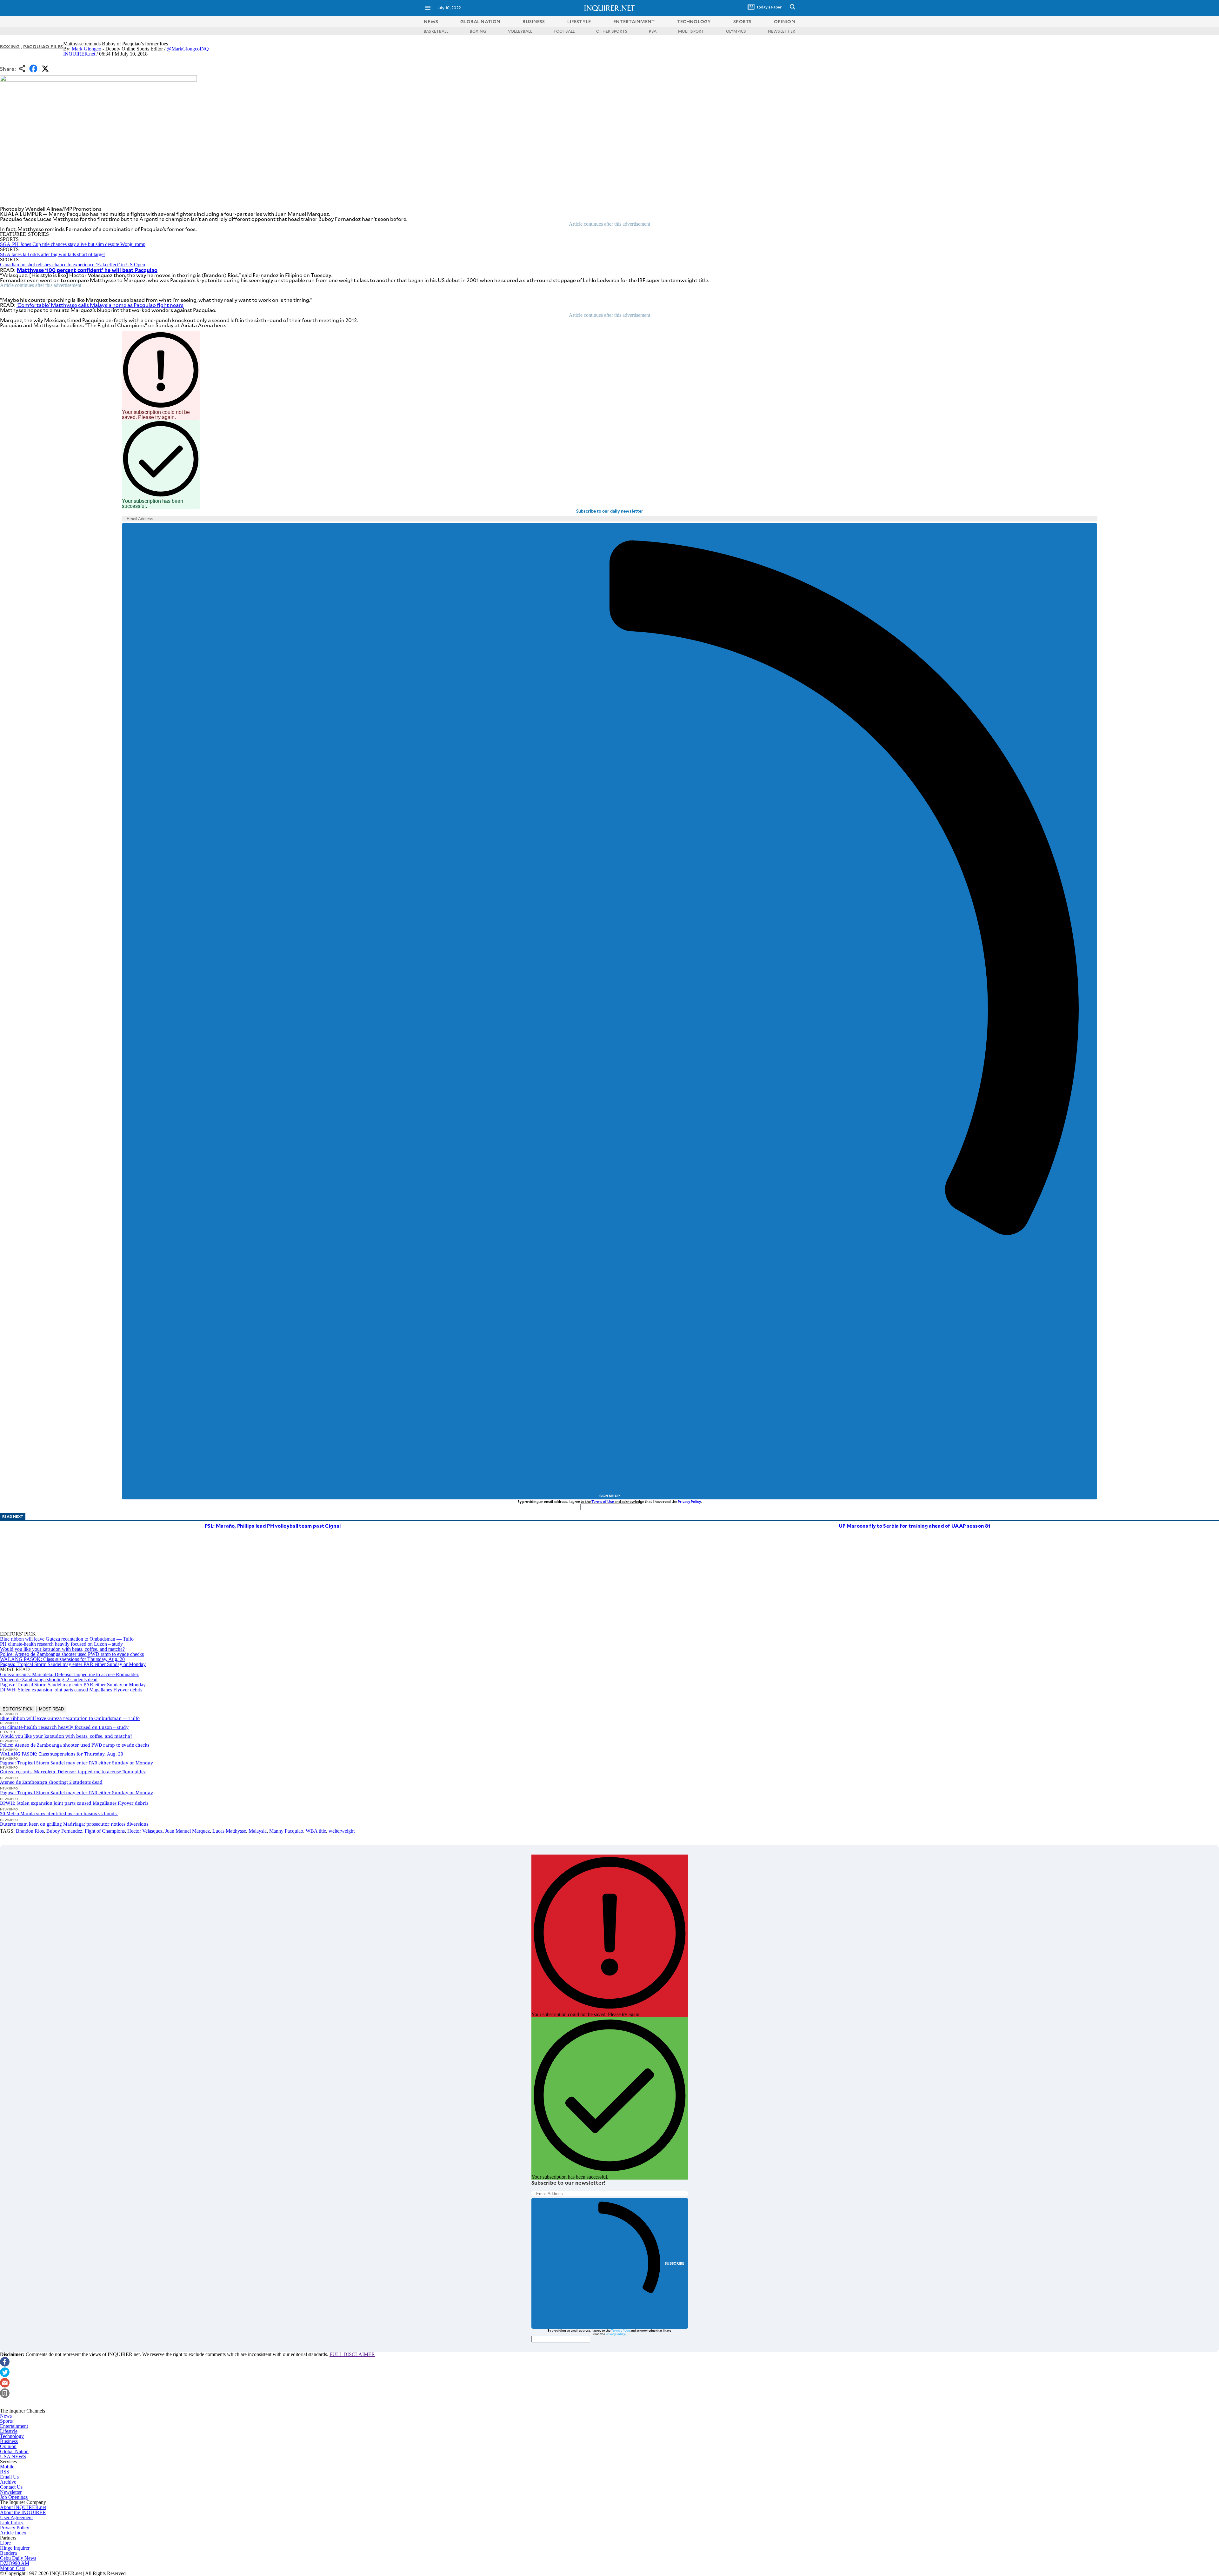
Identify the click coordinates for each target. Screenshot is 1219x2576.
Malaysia (258, 1831)
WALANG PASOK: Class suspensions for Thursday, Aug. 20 (62, 1659)
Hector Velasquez (145, 1831)
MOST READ (51, 1709)
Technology (12, 2436)
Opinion (8, 2446)
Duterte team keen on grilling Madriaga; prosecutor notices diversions (74, 1824)
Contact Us (11, 2487)
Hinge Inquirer (15, 2548)
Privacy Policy (689, 1501)
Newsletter (11, 2492)
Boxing (10, 46)
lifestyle (579, 21)
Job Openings (14, 2497)
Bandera (8, 2553)
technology (694, 21)
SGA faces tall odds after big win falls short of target (52, 254)
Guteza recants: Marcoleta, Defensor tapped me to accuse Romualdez (69, 1674)
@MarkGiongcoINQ (188, 49)
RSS (5, 2472)
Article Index (13, 2533)
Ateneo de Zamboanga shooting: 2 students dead (49, 1680)
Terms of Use (603, 1501)
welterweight (342, 1831)
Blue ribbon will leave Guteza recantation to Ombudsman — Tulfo (67, 1639)
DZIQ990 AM (15, 2563)
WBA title (316, 1831)
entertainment (634, 21)
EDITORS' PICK (18, 1709)
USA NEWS (13, 2456)
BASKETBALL (436, 31)
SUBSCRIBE (675, 2263)
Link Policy (12, 2523)
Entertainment (14, 2426)
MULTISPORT (691, 31)
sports (743, 21)
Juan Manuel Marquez (187, 1831)
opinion (785, 21)
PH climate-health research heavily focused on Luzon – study (61, 1644)
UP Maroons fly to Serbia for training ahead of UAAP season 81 (915, 1526)
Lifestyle (9, 2431)
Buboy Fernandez (64, 1831)
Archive (8, 2482)
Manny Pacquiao (286, 1831)
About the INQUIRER (23, 2512)
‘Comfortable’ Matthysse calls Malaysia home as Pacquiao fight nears (100, 305)
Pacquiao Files (43, 46)
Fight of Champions (105, 1831)
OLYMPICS (736, 31)
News (431, 21)
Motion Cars (13, 2568)
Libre (5, 2543)
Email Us (9, 2477)
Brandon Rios (30, 1831)
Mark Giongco (87, 49)
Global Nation (14, 2451)
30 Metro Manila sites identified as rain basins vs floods (59, 1813)
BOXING (478, 31)
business (534, 21)
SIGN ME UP (609, 1496)
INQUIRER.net (79, 54)
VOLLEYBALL (520, 31)
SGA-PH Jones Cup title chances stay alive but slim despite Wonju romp (73, 244)
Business (9, 2441)
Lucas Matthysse (229, 1831)
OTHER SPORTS (612, 31)
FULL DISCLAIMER (352, 2354)
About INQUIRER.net (23, 2507)
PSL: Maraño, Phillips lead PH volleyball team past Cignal (273, 1526)
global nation (480, 21)
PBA (653, 31)
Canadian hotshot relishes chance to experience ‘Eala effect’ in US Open (73, 265)
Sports (6, 2421)
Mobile (7, 2467)
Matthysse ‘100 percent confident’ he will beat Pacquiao (87, 270)
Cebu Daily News (18, 2558)
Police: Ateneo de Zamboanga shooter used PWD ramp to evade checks (72, 1654)
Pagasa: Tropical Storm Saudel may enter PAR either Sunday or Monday (73, 1664)
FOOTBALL (564, 31)
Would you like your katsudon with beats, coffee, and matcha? (62, 1649)
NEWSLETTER (782, 31)
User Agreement (16, 2517)
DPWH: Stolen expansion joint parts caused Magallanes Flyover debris (71, 1690)
